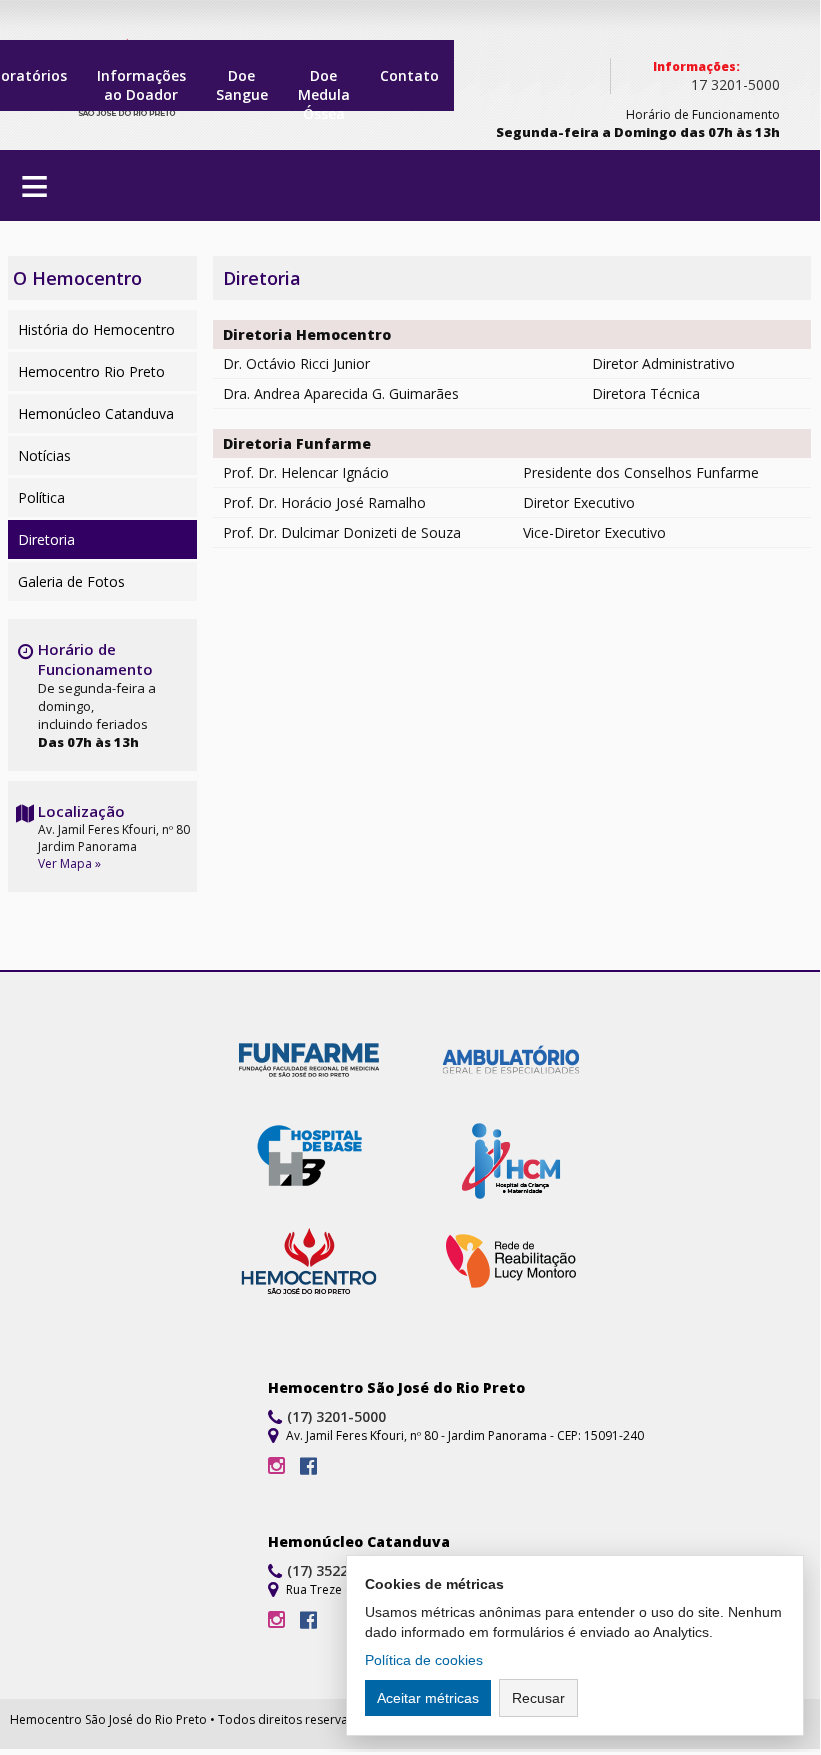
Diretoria (46, 539)
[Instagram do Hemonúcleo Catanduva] (276, 1620)
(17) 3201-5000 (336, 1416)
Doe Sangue (242, 85)
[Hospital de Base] (309, 1163)
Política (41, 497)
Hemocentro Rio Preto (91, 371)
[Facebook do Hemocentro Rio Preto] (308, 1466)
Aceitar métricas (428, 1698)
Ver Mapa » (69, 863)
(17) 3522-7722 (336, 1570)
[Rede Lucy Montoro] (511, 1264)
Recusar (538, 1698)
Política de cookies (424, 1660)
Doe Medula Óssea (324, 88)
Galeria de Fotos (71, 581)
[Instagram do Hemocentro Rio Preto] (276, 1466)
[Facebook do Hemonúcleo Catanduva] (308, 1620)
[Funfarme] (309, 1062)
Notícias (44, 455)
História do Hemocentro (96, 329)
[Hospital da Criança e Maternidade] (511, 1163)
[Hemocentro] (309, 1264)
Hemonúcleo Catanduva (96, 413)
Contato (409, 75)
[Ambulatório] (511, 1062)
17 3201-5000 (735, 84)
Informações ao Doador (141, 85)
